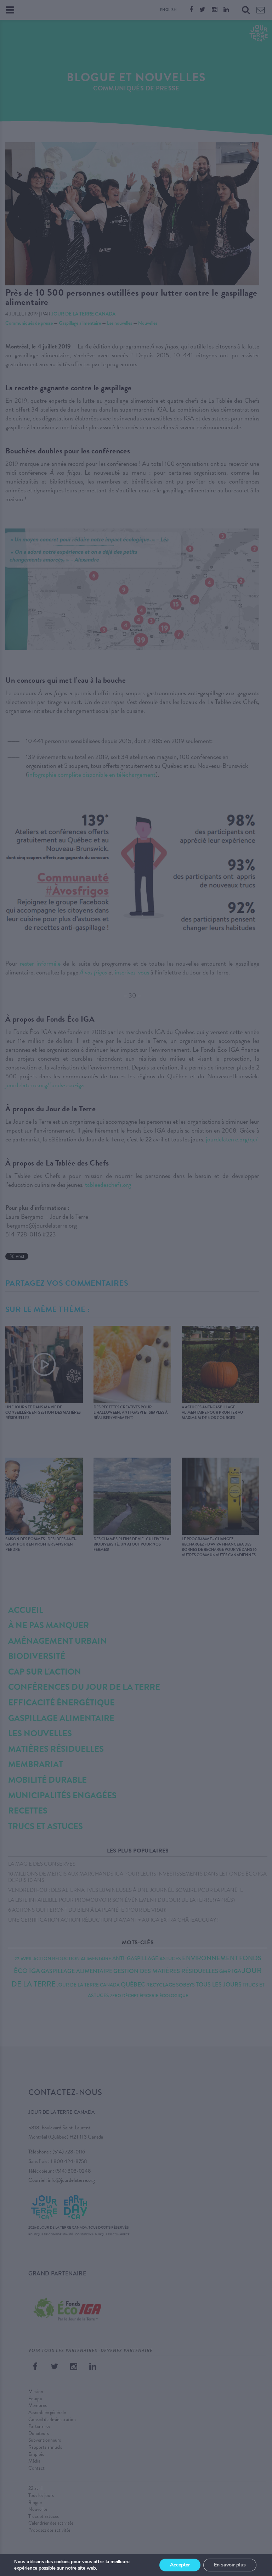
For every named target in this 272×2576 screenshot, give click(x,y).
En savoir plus (230, 2565)
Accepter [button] (180, 2565)
